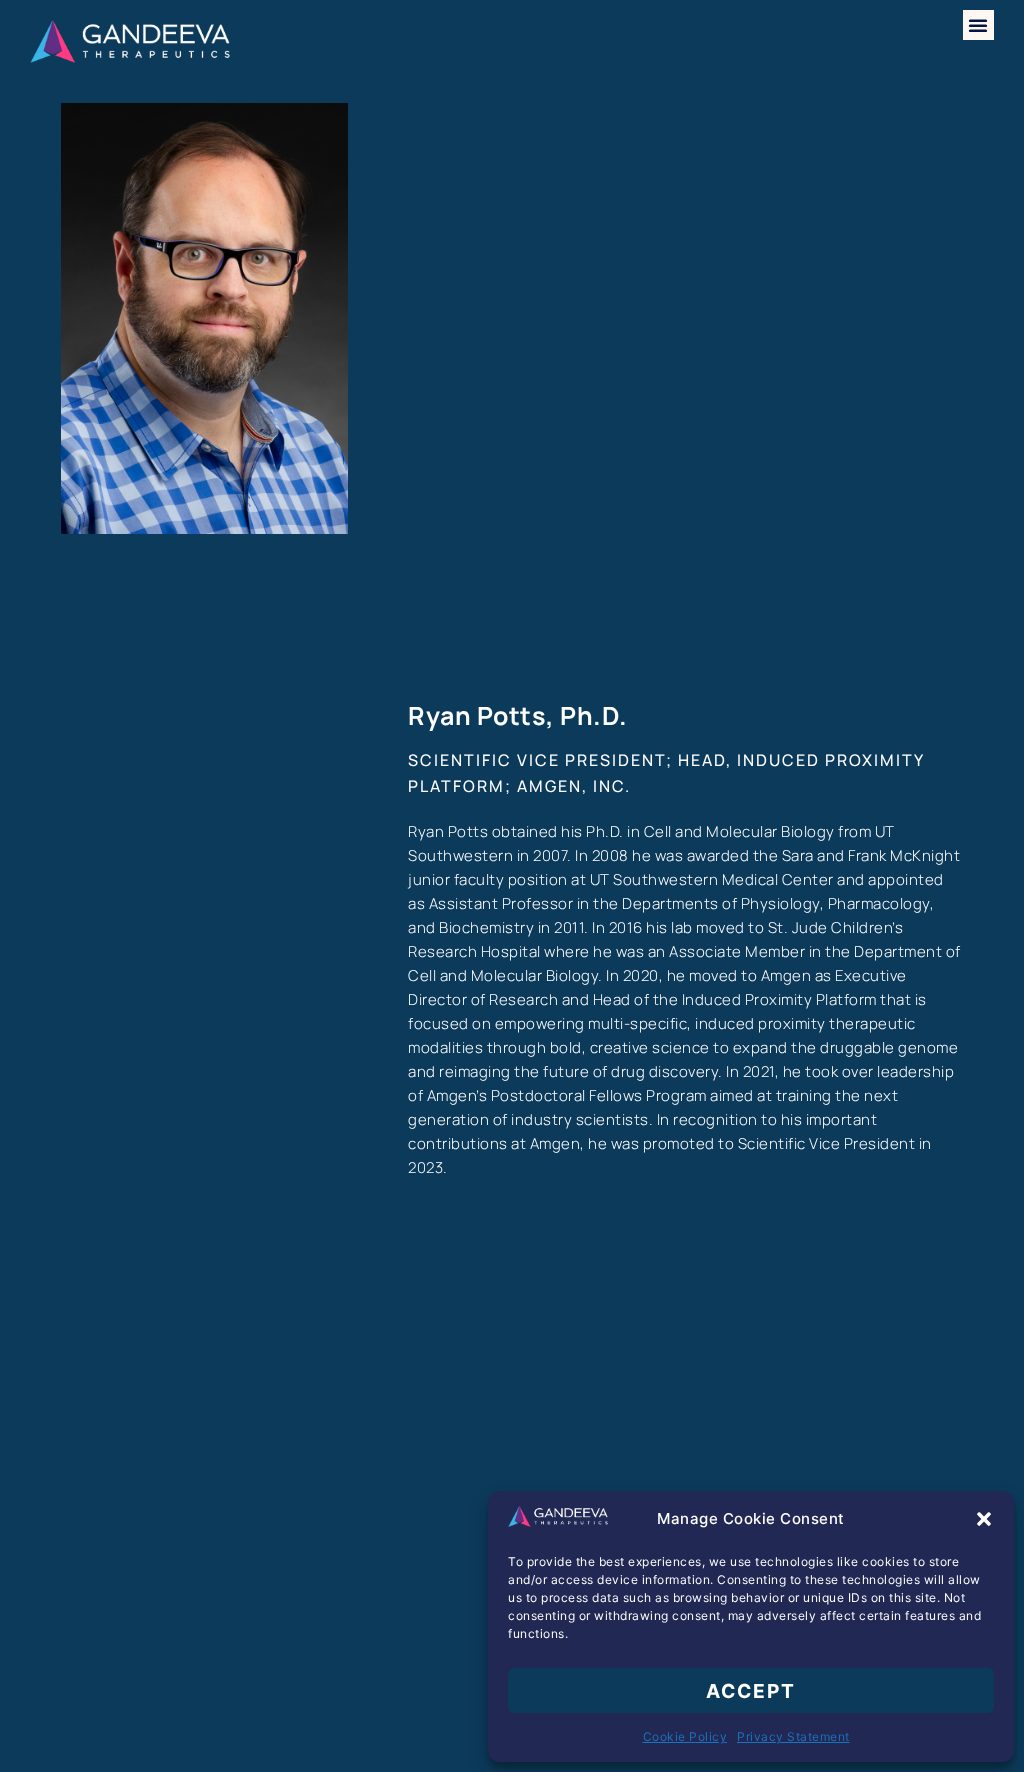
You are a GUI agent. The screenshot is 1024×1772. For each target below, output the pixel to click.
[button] (984, 1519)
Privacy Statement (793, 1736)
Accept (751, 1691)
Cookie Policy (685, 1736)
